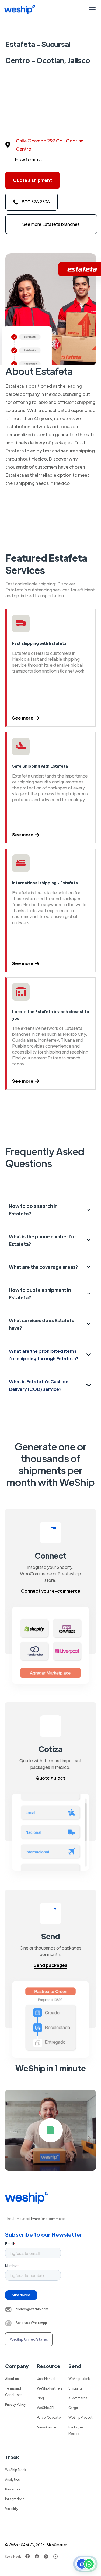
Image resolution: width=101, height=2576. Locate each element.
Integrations (15, 2499)
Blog (40, 2398)
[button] (91, 10)
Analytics (12, 2479)
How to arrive (29, 159)
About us (12, 2379)
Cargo (73, 2408)
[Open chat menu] (85, 2564)
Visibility (12, 2509)
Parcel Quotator (49, 2417)
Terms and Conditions (14, 2391)
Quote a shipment (32, 180)
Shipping (75, 2388)
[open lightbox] (51, 2130)
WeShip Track (15, 2470)
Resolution (13, 2489)
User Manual (46, 2379)
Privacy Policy (15, 2404)
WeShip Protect (81, 2417)
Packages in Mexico (77, 2430)
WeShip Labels (79, 2379)
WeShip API (46, 2408)
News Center (47, 2427)
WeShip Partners (50, 2388)
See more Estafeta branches (51, 224)
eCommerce (78, 2398)
